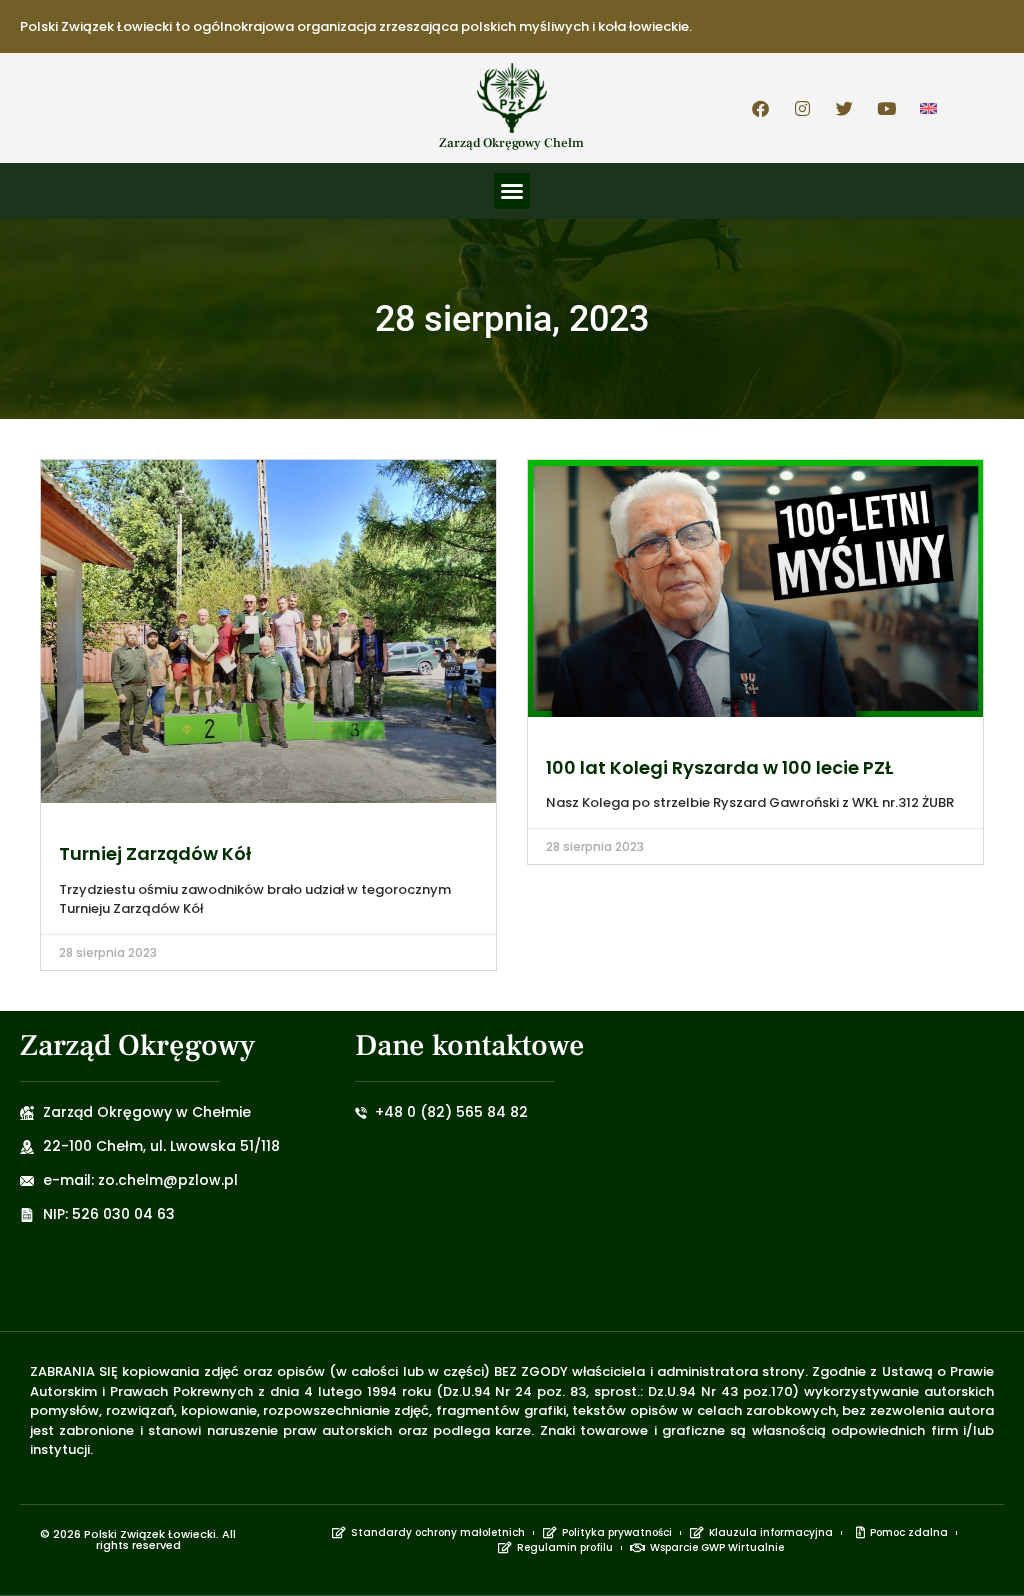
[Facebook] (761, 108)
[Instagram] (803, 108)
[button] (512, 191)
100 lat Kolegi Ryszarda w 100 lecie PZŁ (719, 767)
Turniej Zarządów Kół (155, 853)
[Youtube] (887, 108)
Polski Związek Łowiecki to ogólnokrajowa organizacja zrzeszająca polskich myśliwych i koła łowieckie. (356, 26)
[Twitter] (845, 108)
